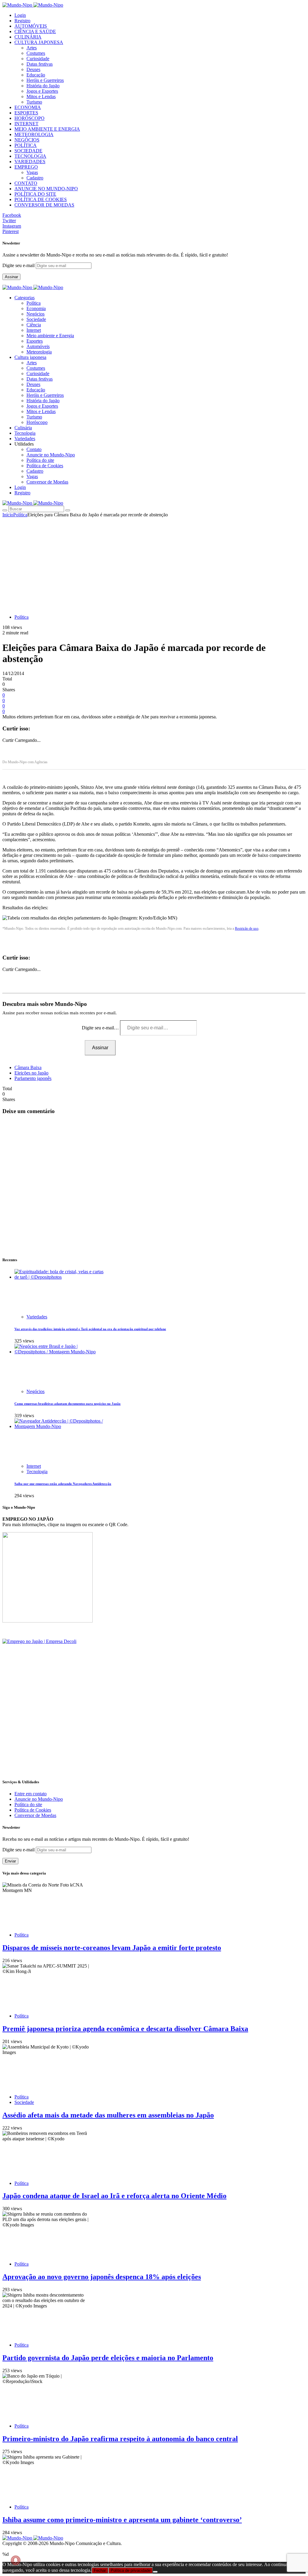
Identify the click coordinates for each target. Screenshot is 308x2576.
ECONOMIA (28, 107)
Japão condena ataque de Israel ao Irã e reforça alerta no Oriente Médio (114, 2196)
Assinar (11, 277)
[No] (155, 2572)
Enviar (10, 1861)
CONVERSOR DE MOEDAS (44, 205)
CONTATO (26, 183)
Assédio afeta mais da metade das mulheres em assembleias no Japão (108, 2115)
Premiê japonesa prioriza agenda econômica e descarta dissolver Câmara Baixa (125, 2029)
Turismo (34, 102)
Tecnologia (37, 1472)
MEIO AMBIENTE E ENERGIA (47, 129)
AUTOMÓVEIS (31, 26)
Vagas (32, 172)
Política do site (40, 460)
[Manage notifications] (16, 2560)
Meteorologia (39, 352)
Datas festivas (40, 64)
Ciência (34, 325)
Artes (32, 48)
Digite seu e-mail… (101, 1028)
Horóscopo (37, 422)
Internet (34, 330)
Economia (36, 308)
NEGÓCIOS (27, 140)
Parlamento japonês (33, 1078)
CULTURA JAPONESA (39, 42)
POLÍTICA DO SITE (35, 194)
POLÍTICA (26, 145)
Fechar (100, 2570)
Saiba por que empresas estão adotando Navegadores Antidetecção (63, 1484)
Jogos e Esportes (42, 91)
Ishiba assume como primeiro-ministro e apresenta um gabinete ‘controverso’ (122, 2520)
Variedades (37, 1317)
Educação (36, 75)
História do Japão (43, 86)
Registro (22, 21)
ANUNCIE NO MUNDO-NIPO (46, 189)
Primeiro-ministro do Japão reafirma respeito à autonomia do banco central (120, 2439)
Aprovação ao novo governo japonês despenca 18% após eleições (102, 2277)
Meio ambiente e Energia (50, 336)
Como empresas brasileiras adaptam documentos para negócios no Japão (68, 1404)
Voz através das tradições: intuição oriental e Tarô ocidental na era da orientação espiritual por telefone (90, 1329)
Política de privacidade (131, 2570)
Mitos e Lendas (41, 96)
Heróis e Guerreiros (45, 80)
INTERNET (26, 124)
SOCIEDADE (28, 151)
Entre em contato (31, 1794)
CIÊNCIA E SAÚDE (35, 31)
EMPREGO (26, 167)
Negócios (35, 314)
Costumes (36, 53)
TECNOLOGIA (30, 156)
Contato (34, 449)
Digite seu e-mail (19, 265)
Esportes (35, 341)
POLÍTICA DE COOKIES (41, 199)
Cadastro (35, 178)
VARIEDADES (30, 162)
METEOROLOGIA (34, 134)
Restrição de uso (247, 929)
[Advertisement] (154, 563)
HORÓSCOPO (29, 118)
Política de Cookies (45, 466)
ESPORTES (26, 113)
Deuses (33, 69)
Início (8, 515)
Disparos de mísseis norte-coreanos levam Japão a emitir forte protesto (112, 1948)
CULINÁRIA (28, 37)
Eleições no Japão (31, 1073)
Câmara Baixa (28, 1067)
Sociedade (36, 319)
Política (34, 303)
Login (20, 15)
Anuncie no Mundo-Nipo (51, 455)
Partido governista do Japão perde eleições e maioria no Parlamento (108, 2358)
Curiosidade (38, 59)
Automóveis (38, 346)
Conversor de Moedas (47, 482)
